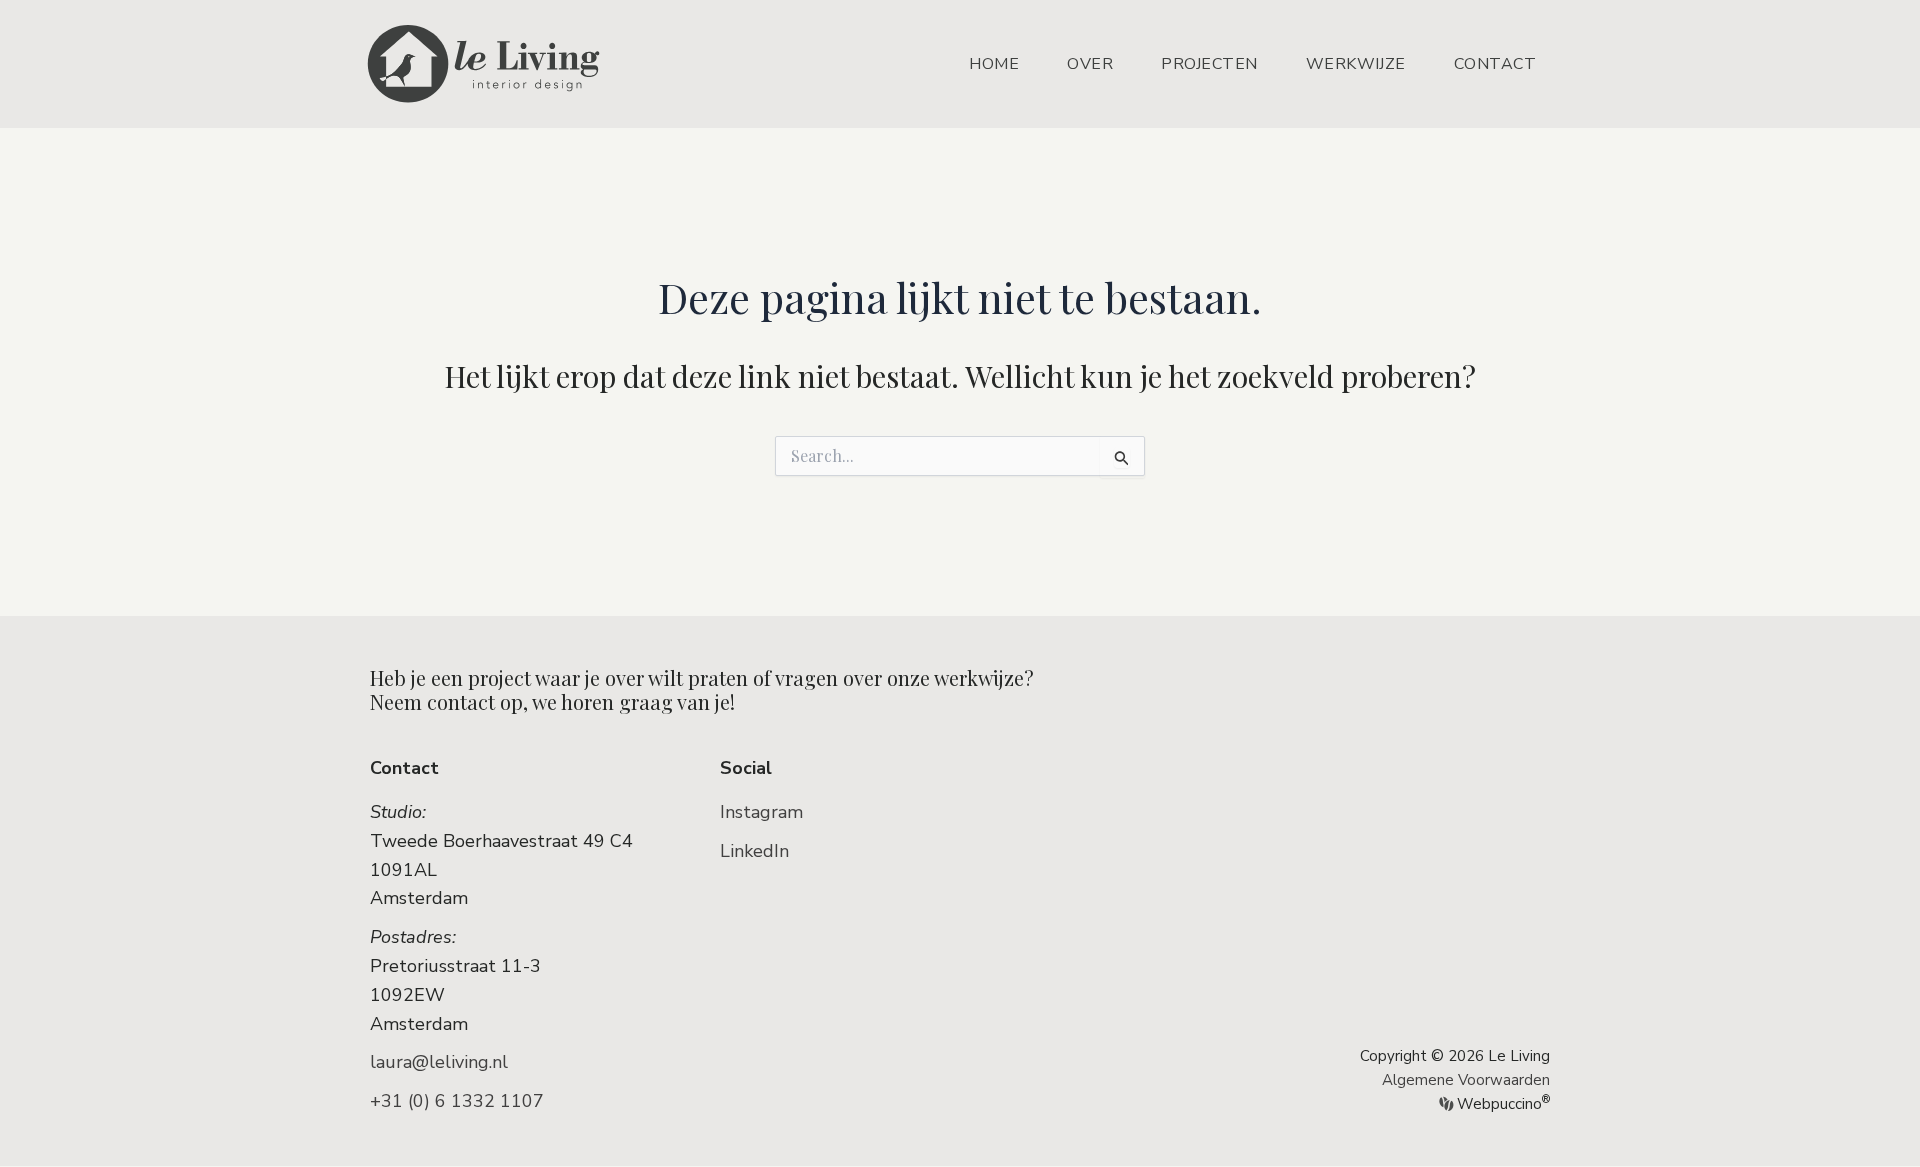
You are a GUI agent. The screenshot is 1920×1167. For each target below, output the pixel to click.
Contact (1495, 64)
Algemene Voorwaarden (1466, 1080)
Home (994, 64)
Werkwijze (1356, 64)
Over (1090, 64)
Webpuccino (1501, 1104)
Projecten (1209, 64)
